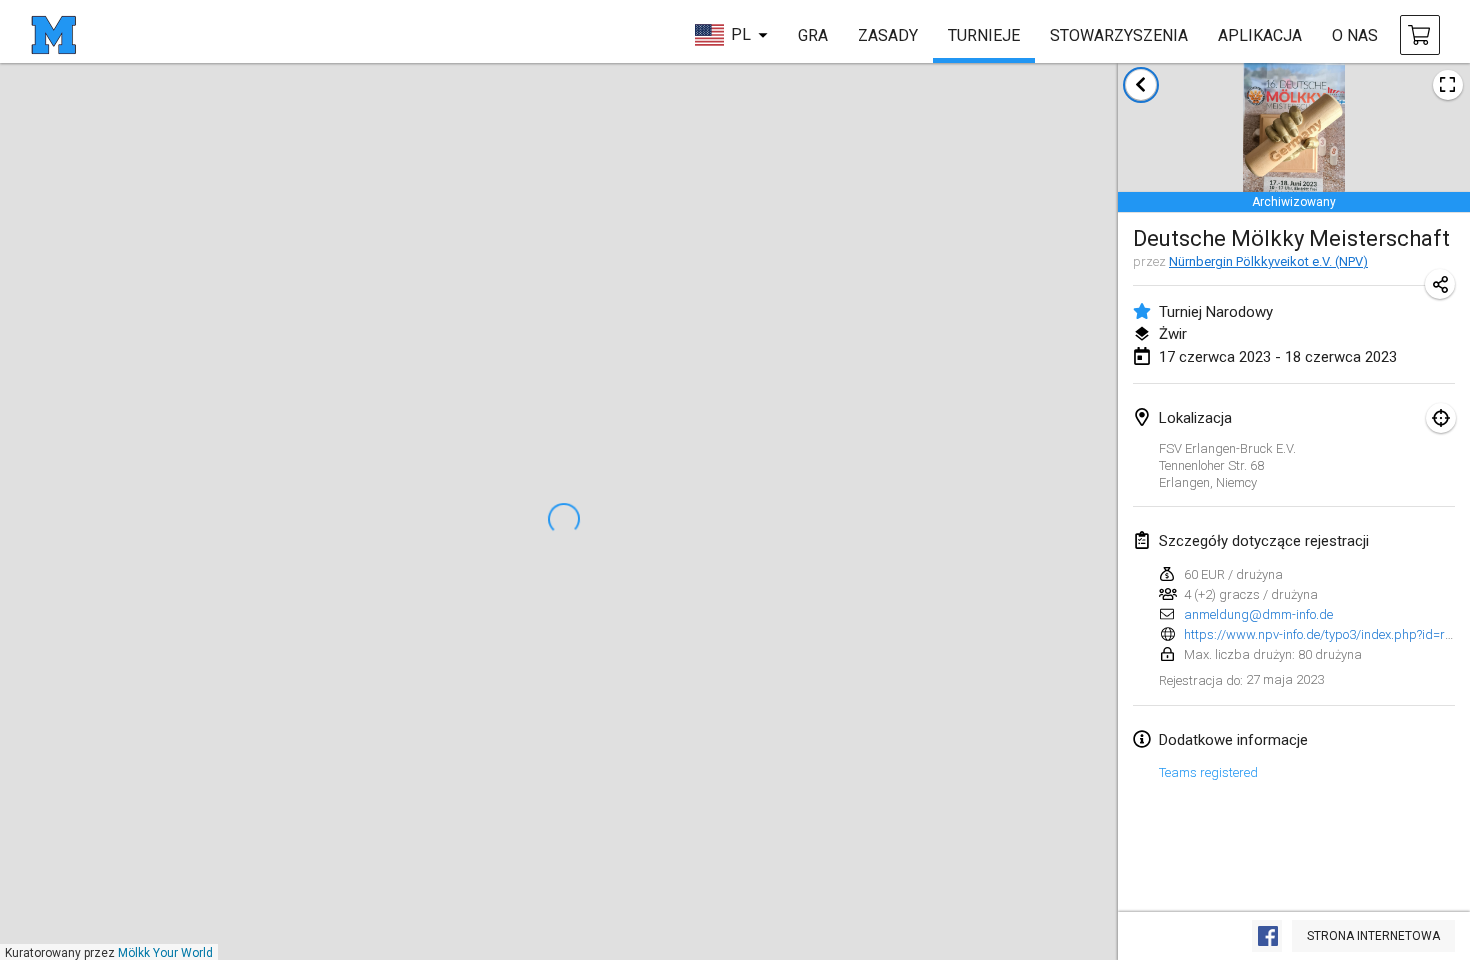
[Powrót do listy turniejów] (1141, 85)
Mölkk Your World (165, 953)
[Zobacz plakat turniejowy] (1448, 85)
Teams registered (1208, 772)
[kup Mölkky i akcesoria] (1420, 35)
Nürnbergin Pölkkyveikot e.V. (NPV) (1268, 261)
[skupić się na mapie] (1441, 418)
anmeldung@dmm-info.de (1258, 614)
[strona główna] (53, 35)
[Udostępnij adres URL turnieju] (1440, 284)
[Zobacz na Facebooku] (1267, 936)
